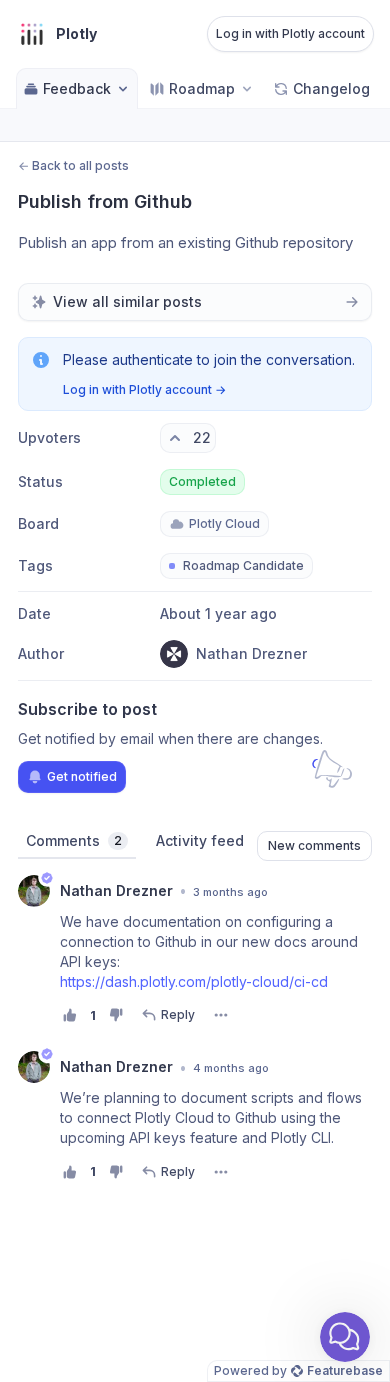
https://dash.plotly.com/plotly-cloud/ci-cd (194, 981)
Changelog (331, 88)
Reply (178, 1014)
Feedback (77, 88)
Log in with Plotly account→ (144, 389)
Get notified (82, 776)
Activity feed (200, 840)
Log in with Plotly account (290, 33)
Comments (74, 840)
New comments (314, 845)
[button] (345, 1337)
